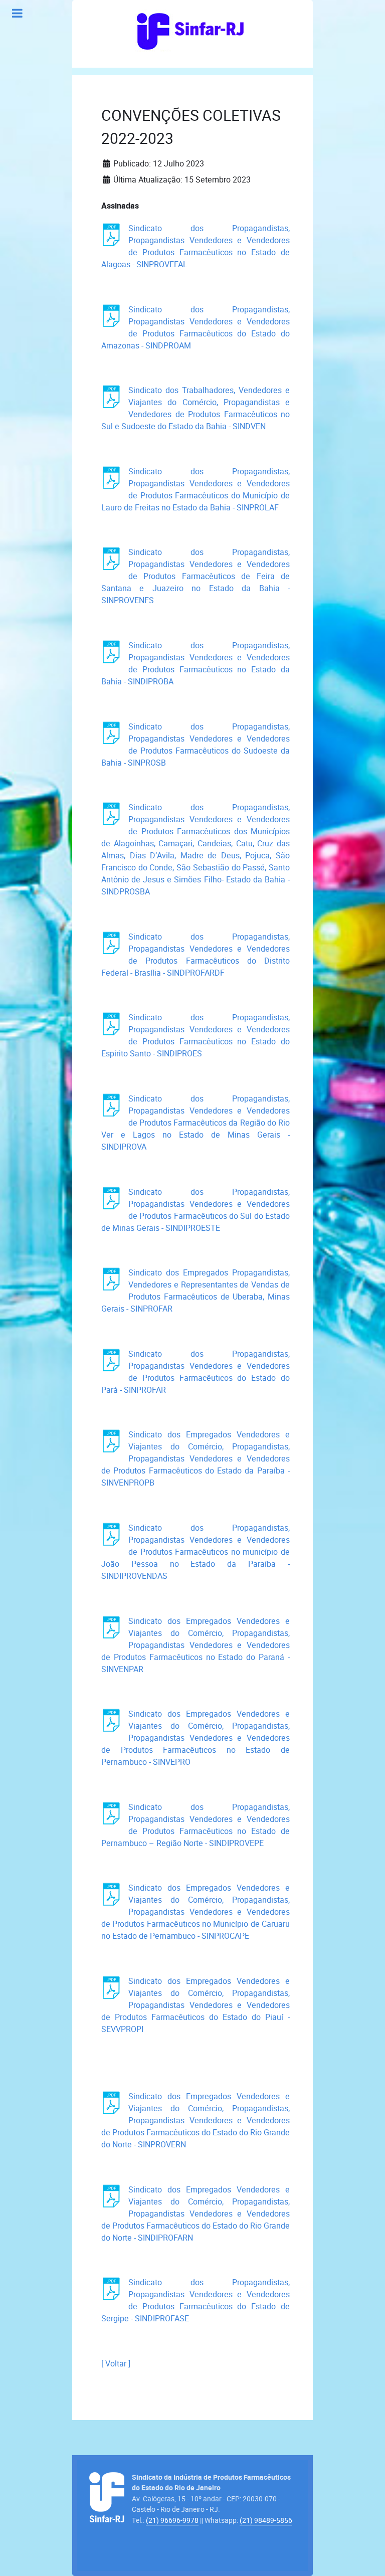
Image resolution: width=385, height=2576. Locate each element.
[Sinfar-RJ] (190, 30)
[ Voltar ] (116, 2364)
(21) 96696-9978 (172, 2520)
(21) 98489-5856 (266, 2520)
